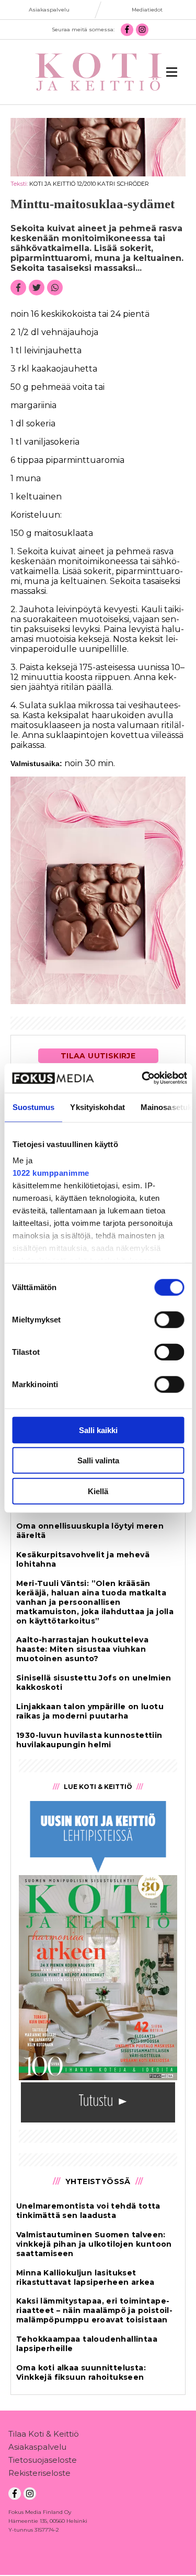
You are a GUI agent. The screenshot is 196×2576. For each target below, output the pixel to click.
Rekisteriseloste (39, 2473)
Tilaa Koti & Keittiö (44, 2434)
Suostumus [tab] (33, 1107)
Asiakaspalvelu (37, 2447)
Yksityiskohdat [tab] (97, 1107)
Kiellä (98, 1491)
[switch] (169, 1319)
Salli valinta (98, 1460)
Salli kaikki (98, 1430)
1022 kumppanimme (50, 1173)
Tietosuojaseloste (43, 2460)
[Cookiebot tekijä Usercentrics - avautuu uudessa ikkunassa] (142, 1078)
